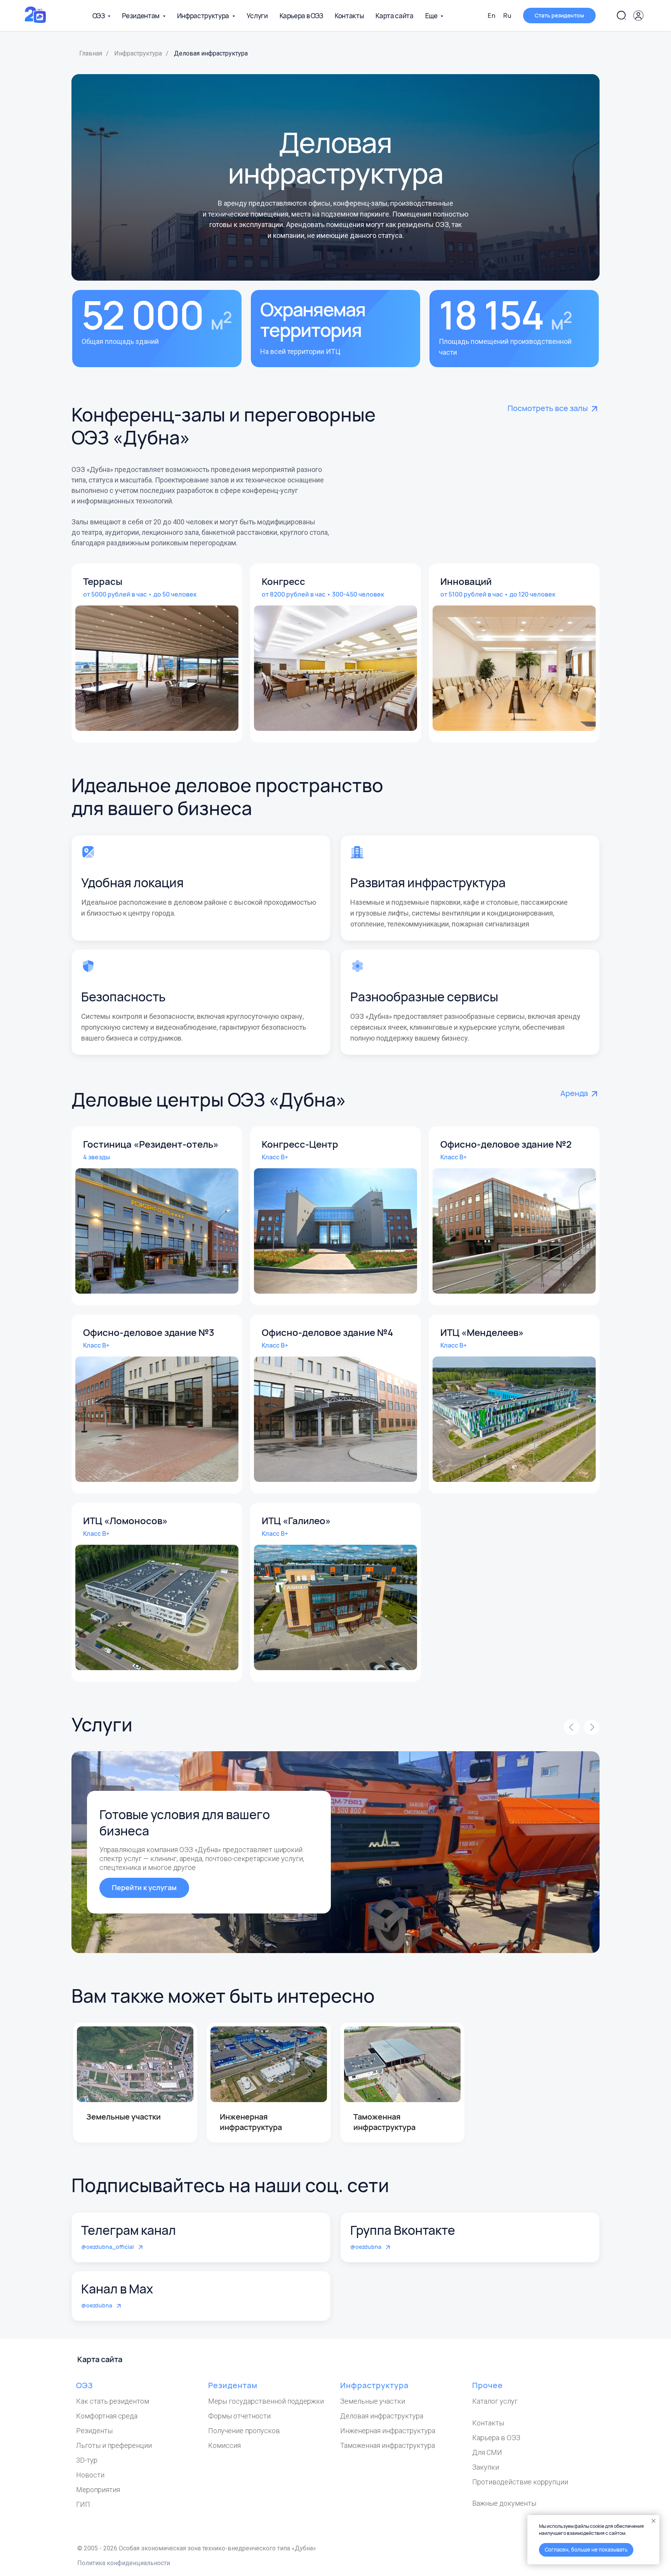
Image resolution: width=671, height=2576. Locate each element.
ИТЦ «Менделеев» (482, 1332)
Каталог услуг (495, 2401)
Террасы (103, 581)
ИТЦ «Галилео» (296, 1520)
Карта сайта (394, 16)
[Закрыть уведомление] (654, 2521)
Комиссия (224, 2445)
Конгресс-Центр (300, 1144)
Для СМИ (487, 2452)
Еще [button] (432, 16)
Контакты (349, 16)
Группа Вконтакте (403, 2230)
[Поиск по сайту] (621, 16)
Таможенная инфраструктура (388, 2445)
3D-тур (87, 2460)
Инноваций (466, 581)
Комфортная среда (107, 2416)
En (492, 16)
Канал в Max (117, 2289)
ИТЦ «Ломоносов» (125, 1520)
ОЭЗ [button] (99, 16)
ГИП (83, 2504)
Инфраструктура (138, 53)
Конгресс (283, 581)
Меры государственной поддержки (266, 2401)
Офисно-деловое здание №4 (327, 1332)
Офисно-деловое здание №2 (506, 1144)
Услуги (257, 16)
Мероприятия (98, 2490)
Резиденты (94, 2431)
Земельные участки (373, 2401)
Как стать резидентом (113, 2401)
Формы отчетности (239, 2416)
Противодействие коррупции (520, 2482)
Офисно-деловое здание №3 (149, 1332)
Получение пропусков (244, 2431)
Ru (507, 16)
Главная (91, 53)
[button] (559, 16)
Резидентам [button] (141, 16)
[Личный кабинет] (638, 16)
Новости (90, 2475)
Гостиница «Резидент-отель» (151, 1144)
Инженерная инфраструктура (388, 2431)
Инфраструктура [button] (204, 16)
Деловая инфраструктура (382, 2416)
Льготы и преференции (114, 2445)
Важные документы (504, 2503)
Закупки (486, 2467)
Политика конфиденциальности (124, 2563)
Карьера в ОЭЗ (302, 16)
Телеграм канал (129, 2230)
